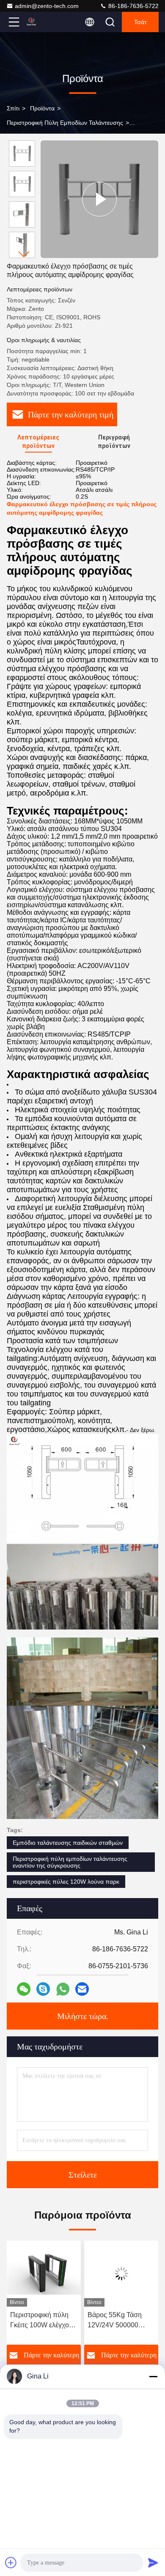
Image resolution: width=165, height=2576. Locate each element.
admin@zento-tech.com (47, 6)
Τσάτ (140, 22)
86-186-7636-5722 (133, 6)
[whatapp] (63, 1989)
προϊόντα (42, 108)
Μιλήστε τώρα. (83, 2016)
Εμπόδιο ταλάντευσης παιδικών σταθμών (68, 1843)
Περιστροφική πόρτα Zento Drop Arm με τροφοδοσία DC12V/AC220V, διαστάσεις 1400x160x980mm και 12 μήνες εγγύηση (121, 2321)
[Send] (153, 2562)
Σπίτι (13, 108)
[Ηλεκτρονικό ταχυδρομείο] (82, 1989)
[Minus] (153, 2376)
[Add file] (11, 2562)
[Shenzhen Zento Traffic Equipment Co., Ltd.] (42, 22)
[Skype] (43, 1989)
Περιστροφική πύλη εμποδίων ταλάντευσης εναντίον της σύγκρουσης (70, 1862)
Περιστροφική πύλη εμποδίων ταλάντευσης (65, 123)
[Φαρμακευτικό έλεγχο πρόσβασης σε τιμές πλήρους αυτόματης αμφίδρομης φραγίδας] (99, 199)
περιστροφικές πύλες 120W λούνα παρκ (66, 1882)
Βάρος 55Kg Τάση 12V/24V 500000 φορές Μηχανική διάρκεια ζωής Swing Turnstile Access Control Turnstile (41, 2321)
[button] (24, 254)
